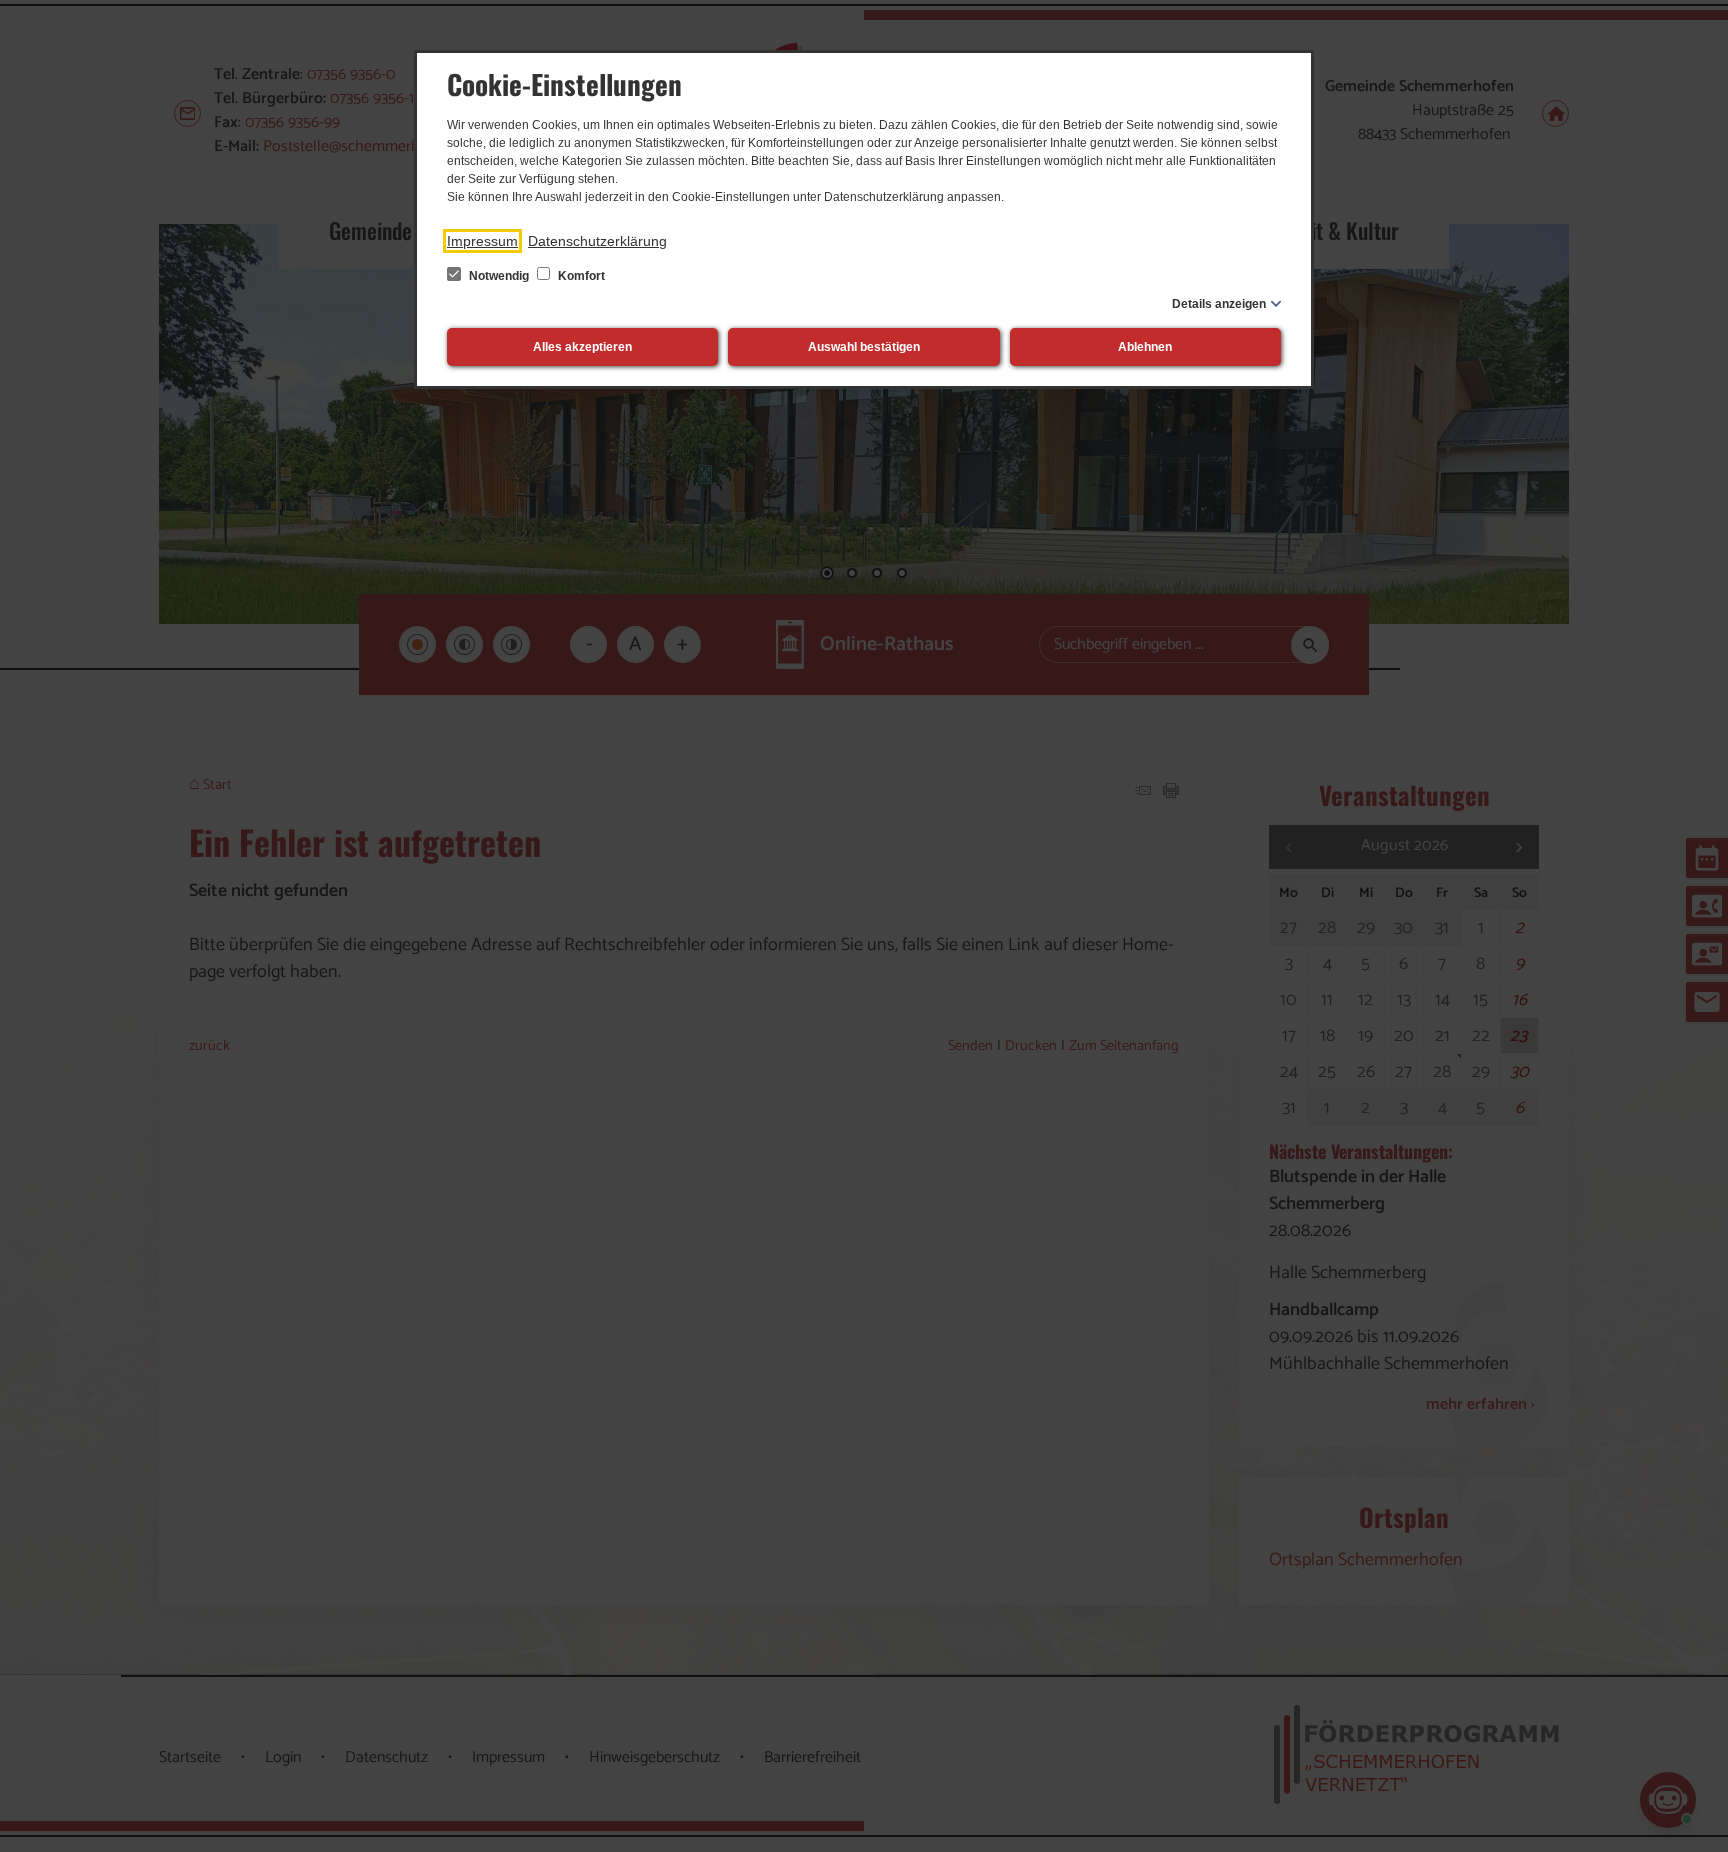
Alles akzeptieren (582, 347)
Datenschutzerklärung (597, 241)
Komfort (580, 276)
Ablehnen (1145, 347)
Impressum (482, 241)
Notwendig (499, 276)
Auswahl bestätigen (864, 347)
